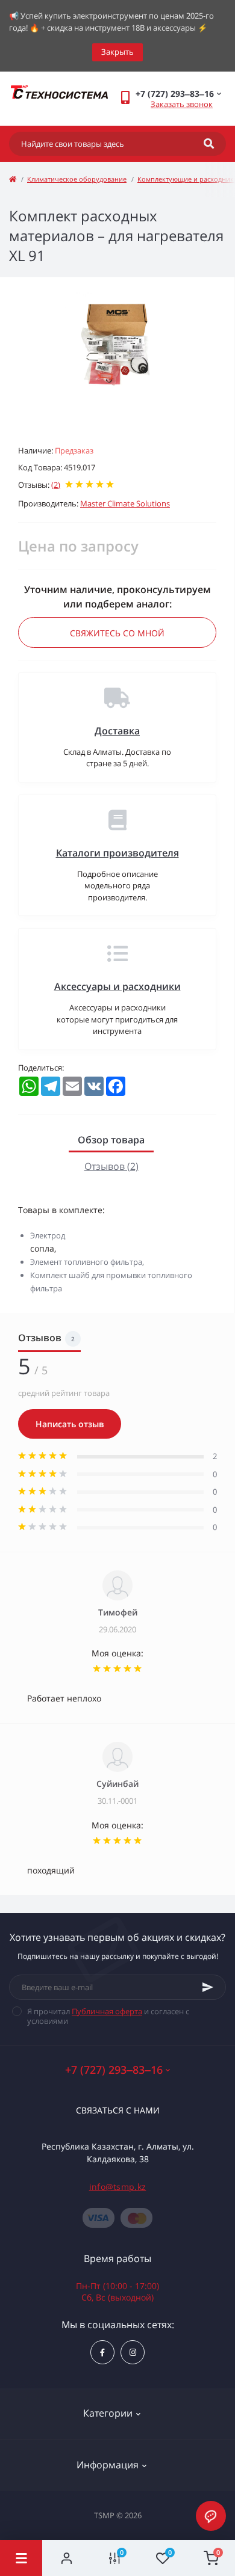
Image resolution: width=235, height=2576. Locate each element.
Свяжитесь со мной (117, 633)
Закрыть (117, 52)
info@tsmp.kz (118, 2187)
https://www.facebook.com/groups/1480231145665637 (102, 2352)
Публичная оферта (107, 2011)
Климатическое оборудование (77, 179)
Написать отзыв (70, 1424)
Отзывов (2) (111, 1166)
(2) (56, 485)
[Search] (209, 144)
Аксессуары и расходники (117, 986)
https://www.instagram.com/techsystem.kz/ (133, 2352)
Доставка (117, 731)
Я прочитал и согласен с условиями (108, 2016)
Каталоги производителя (117, 853)
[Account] (66, 2558)
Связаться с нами (118, 2110)
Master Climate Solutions (125, 503)
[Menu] (21, 2558)
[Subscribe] (208, 1987)
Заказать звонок (182, 104)
